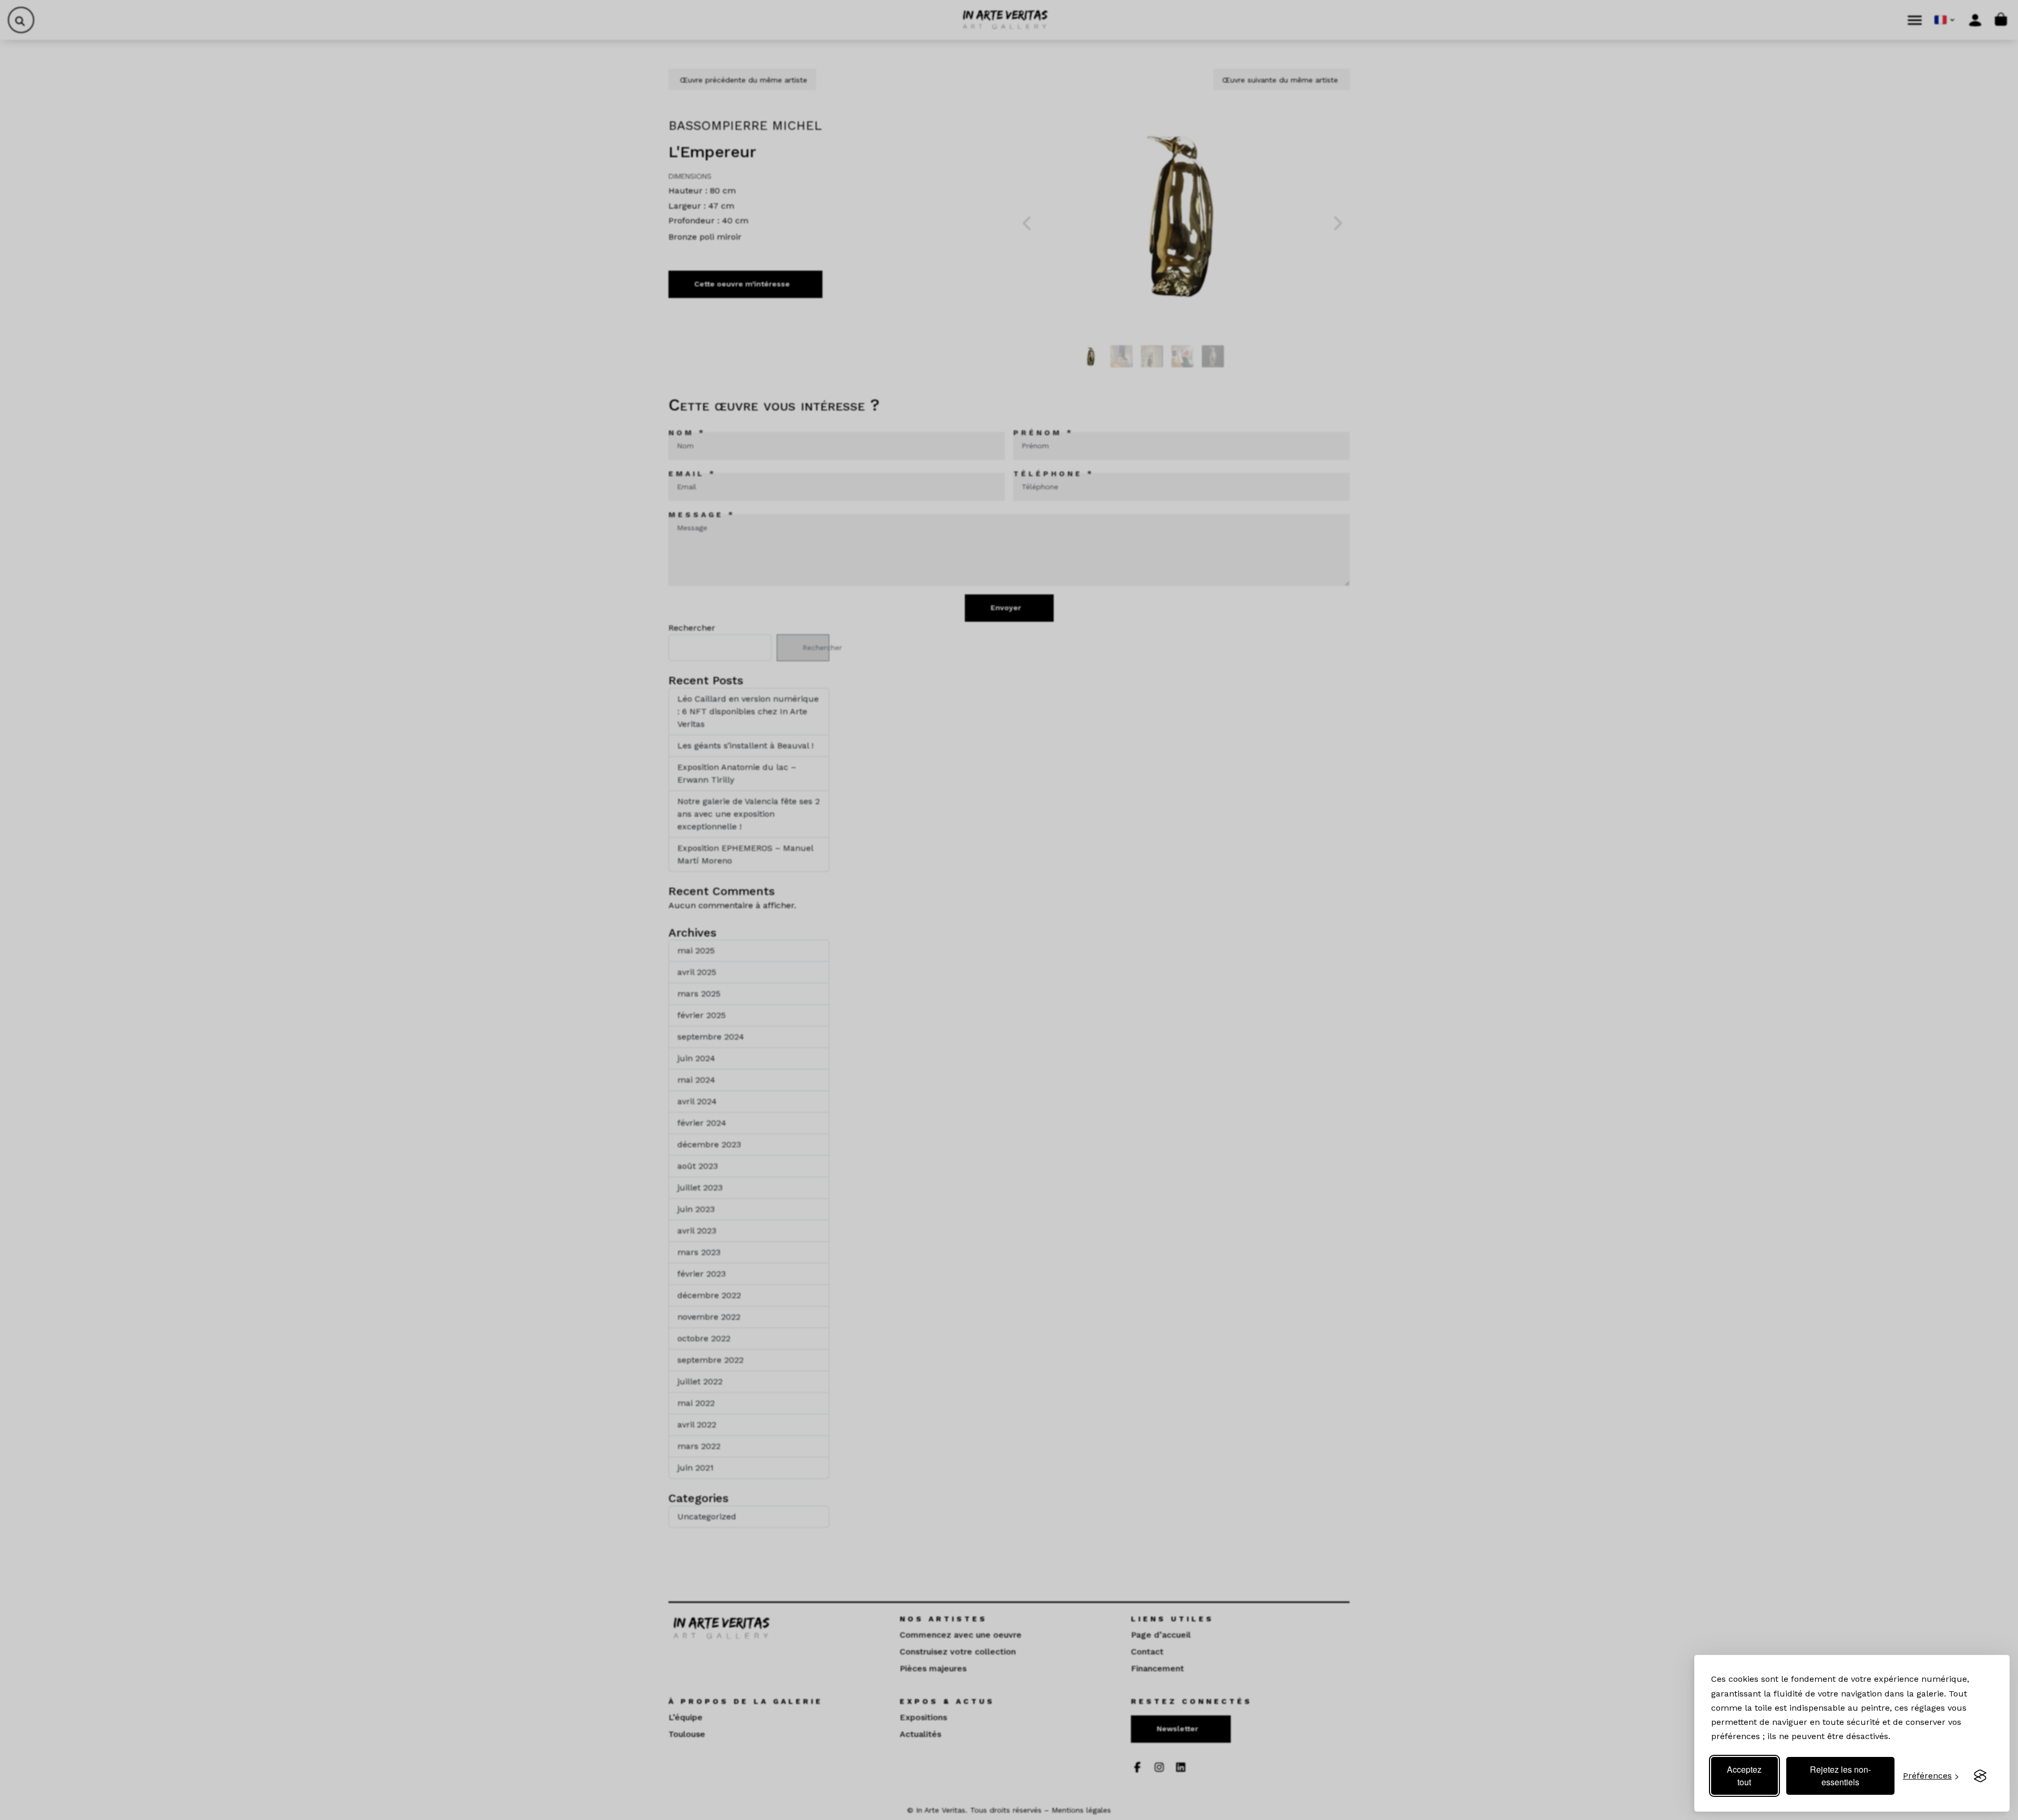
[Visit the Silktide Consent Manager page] (1980, 1776)
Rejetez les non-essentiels (1840, 1776)
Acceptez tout (1744, 1776)
